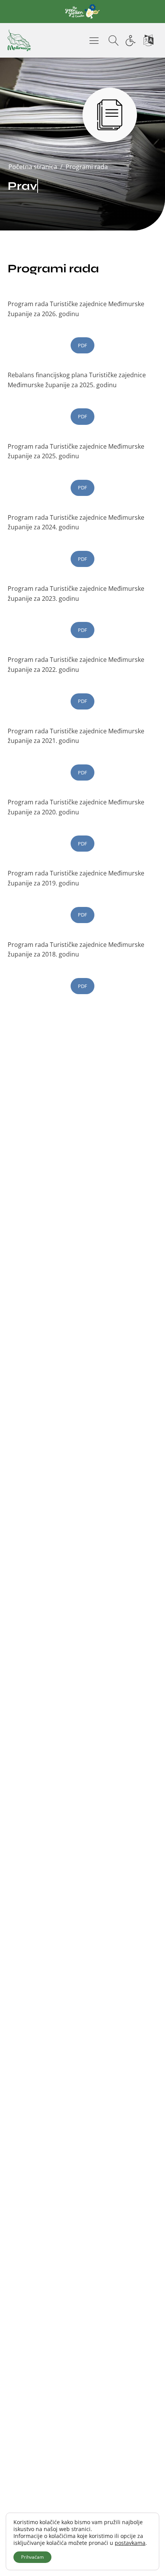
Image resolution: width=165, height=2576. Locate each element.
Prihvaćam (32, 2557)
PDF (82, 345)
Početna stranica (33, 167)
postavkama (130, 2543)
